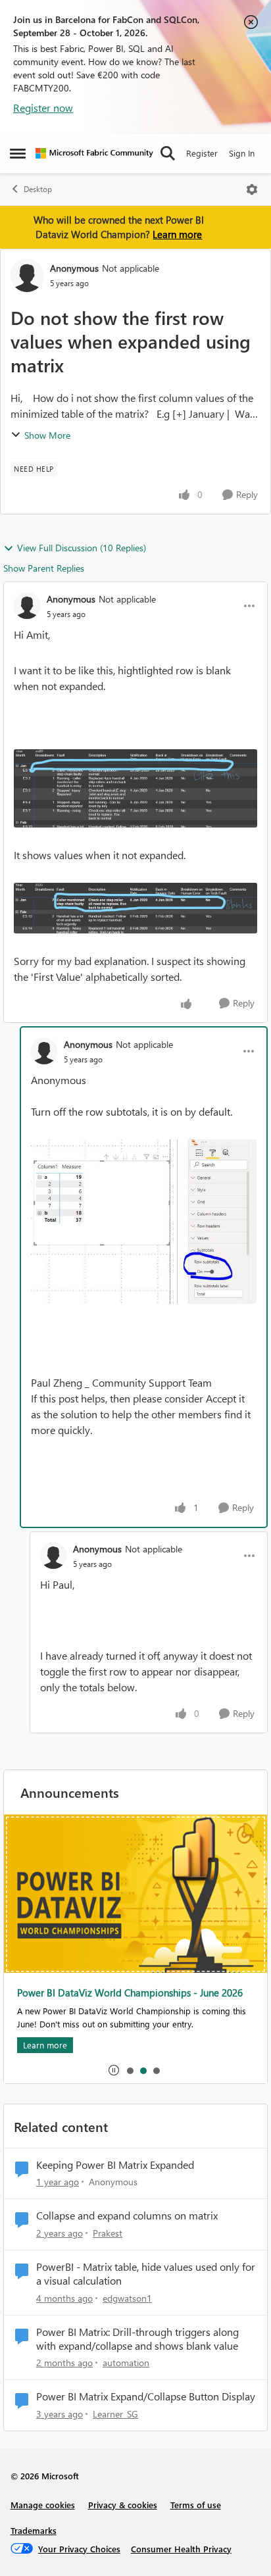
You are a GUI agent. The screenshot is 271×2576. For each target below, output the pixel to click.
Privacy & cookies (123, 2505)
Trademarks (34, 2530)
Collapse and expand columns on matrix (127, 2216)
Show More (47, 435)
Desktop (38, 189)
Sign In (242, 153)
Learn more (177, 234)
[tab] (130, 2070)
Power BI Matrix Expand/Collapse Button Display (146, 2396)
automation (126, 2363)
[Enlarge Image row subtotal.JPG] (144, 1222)
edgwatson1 (127, 2298)
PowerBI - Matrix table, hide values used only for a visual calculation (146, 2274)
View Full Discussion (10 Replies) (82, 548)
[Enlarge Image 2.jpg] (135, 908)
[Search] (168, 153)
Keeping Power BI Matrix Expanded (115, 2165)
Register (202, 153)
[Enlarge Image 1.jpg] (135, 789)
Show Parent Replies (44, 568)
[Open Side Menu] (18, 153)
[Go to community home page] (94, 153)
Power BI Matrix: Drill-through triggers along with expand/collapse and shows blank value (137, 2339)
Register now (43, 108)
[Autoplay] (114, 2070)
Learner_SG (115, 2414)
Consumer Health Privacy (181, 2549)
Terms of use (196, 2505)
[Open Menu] (252, 189)
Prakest (108, 2233)
